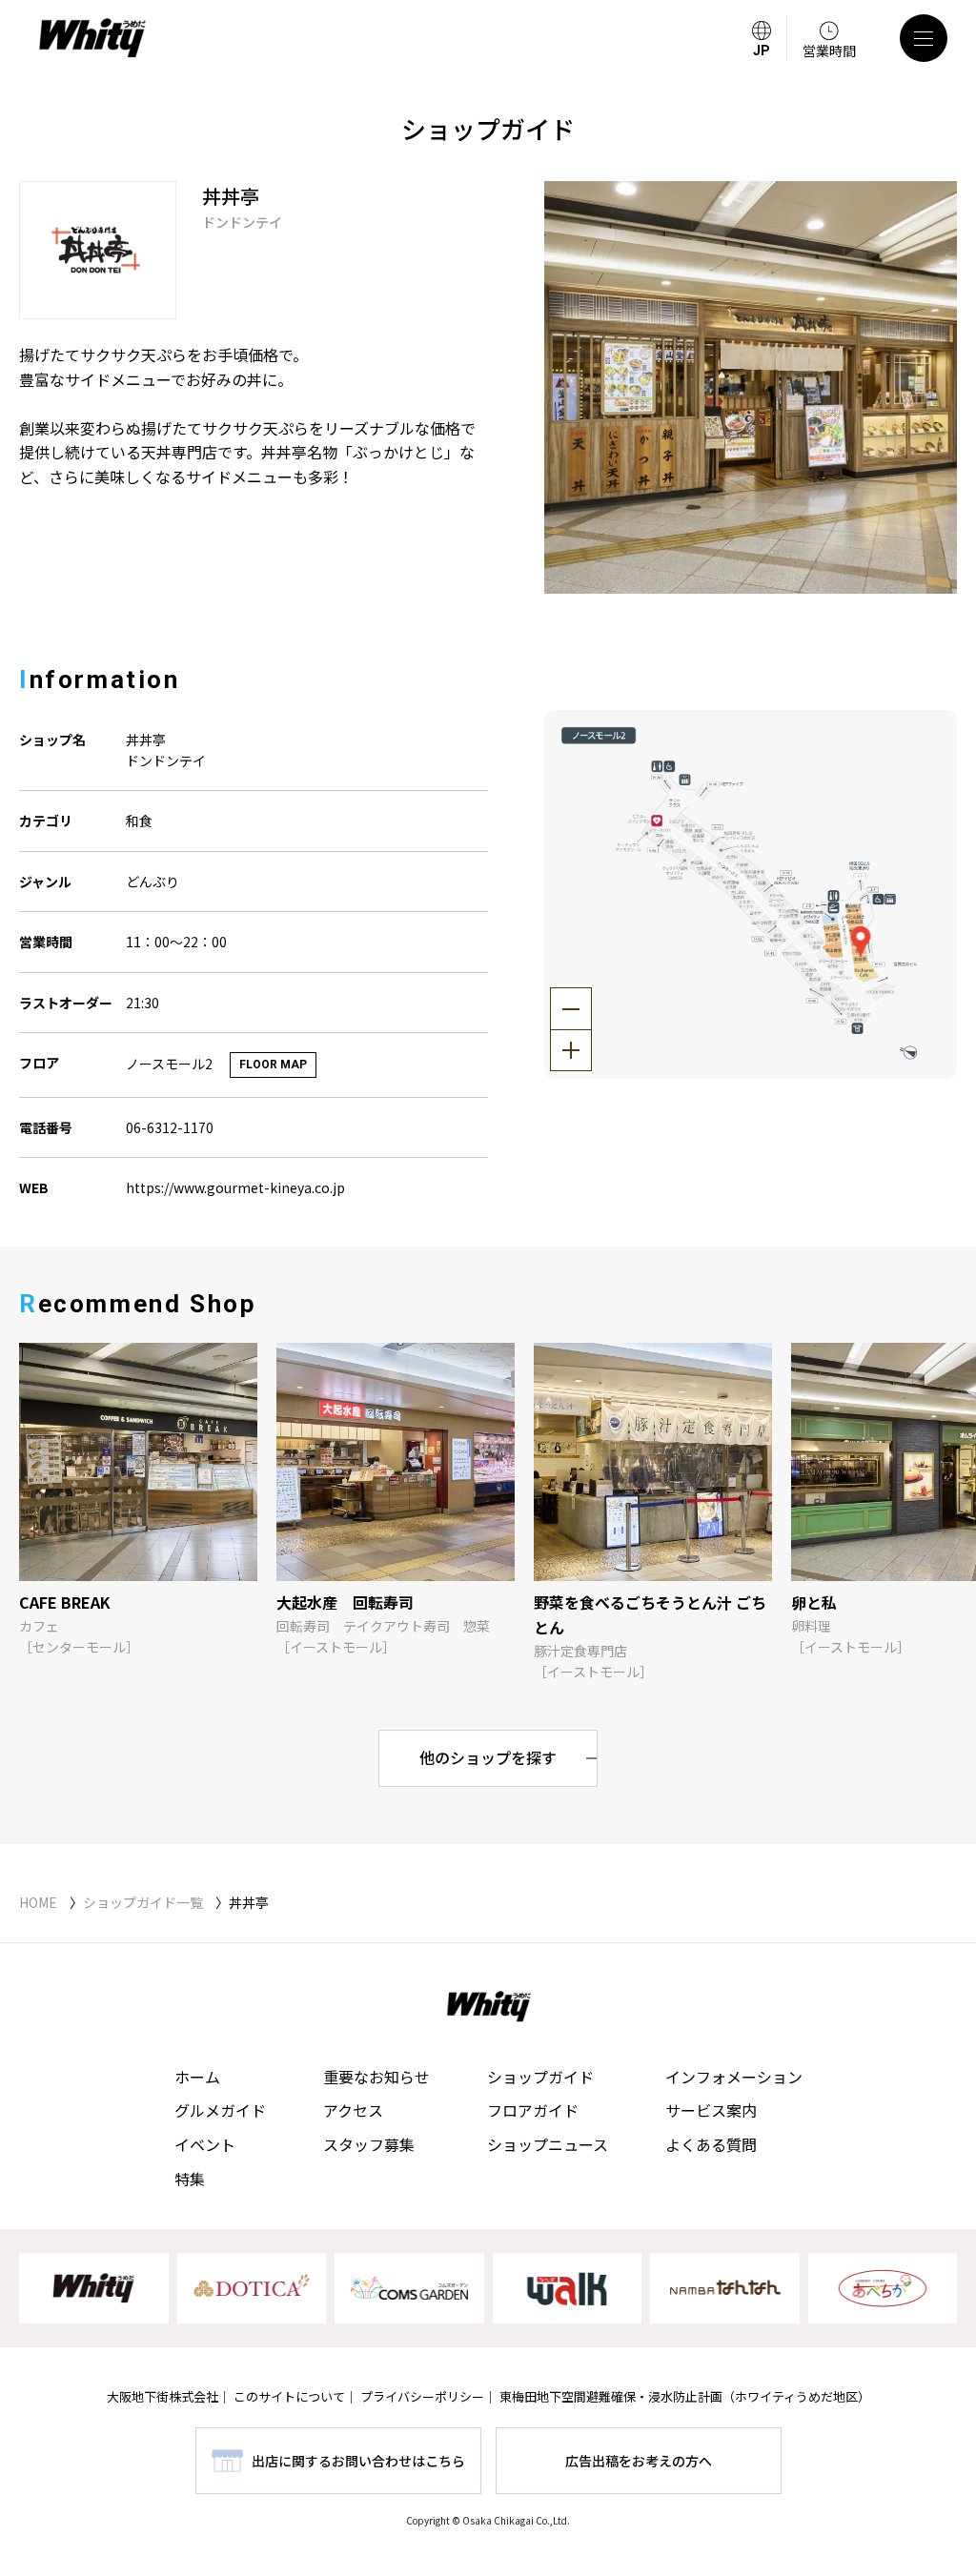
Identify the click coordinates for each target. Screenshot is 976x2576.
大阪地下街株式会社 (163, 2396)
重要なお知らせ (376, 2077)
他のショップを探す (488, 1757)
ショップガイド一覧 (143, 1902)
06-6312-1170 (170, 1127)
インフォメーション (734, 2077)
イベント (205, 2144)
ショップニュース (548, 2144)
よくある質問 (711, 2144)
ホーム (197, 2077)
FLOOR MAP (273, 1065)
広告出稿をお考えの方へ (639, 2461)
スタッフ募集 (369, 2144)
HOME (38, 1902)
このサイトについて (289, 2396)
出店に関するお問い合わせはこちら (358, 2461)
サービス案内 (711, 2110)
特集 (190, 2179)
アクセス (353, 2110)
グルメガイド (220, 2110)
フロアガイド (533, 2110)
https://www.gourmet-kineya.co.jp (235, 1187)
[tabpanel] (751, 387)
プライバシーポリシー (422, 2396)
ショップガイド (540, 2077)
